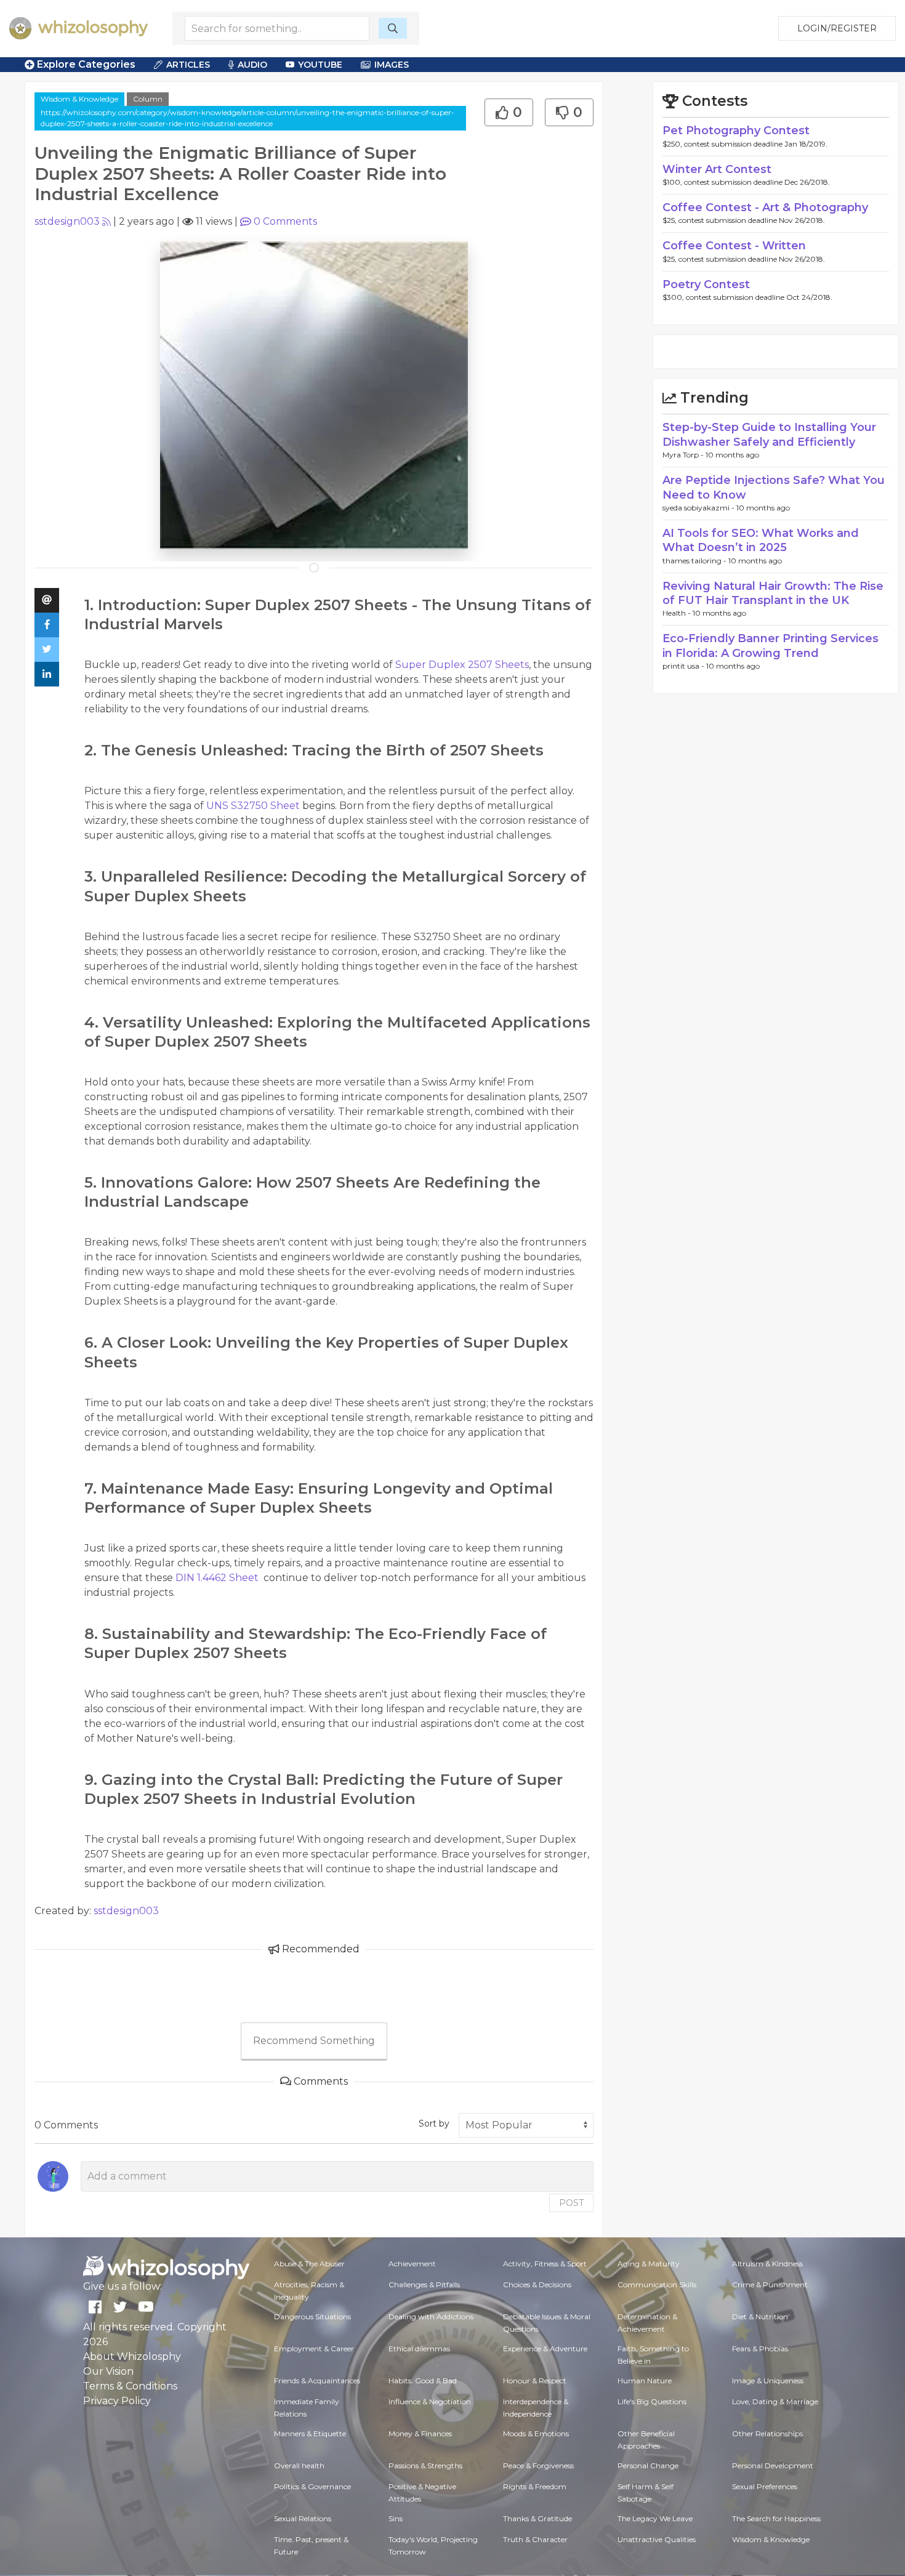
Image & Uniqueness (768, 2381)
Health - (678, 613)
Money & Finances (420, 2433)
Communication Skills (657, 2284)
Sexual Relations (303, 2518)
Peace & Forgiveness (538, 2465)
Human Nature (645, 2381)
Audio (252, 65)
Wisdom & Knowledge (79, 99)
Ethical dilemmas (419, 2349)
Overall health (299, 2465)
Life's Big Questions (652, 2401)
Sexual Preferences (765, 2486)
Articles (188, 65)
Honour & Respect (535, 2381)
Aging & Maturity (649, 2264)
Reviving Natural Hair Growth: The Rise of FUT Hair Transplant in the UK (773, 593)
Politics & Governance (312, 2486)
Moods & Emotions (536, 2433)
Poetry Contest (706, 284)
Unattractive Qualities (657, 2539)
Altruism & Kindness (767, 2264)
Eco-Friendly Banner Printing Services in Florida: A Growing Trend (770, 646)
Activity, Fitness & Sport (545, 2264)
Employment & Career (314, 2349)
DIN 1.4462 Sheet (218, 1578)
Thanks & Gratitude (537, 2518)
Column (148, 99)
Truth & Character (535, 2539)
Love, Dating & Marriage (775, 2401)
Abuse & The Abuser (309, 2264)
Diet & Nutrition (760, 2316)
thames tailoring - (695, 561)
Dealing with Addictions (431, 2316)
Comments (285, 221)
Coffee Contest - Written (734, 246)
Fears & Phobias (760, 2349)
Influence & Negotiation (430, 2401)
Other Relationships (767, 2433)
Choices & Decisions (537, 2284)
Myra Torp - (684, 455)
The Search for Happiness (776, 2518)
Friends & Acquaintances (317, 2381)
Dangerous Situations (312, 2316)
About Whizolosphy (132, 2357)
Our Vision (108, 2371)
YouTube (320, 65)
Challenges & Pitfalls (424, 2284)
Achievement (412, 2264)
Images (392, 65)
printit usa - (684, 666)
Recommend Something (314, 2041)
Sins (396, 2518)
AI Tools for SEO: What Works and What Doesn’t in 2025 (761, 540)
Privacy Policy (117, 2401)
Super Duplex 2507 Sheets (461, 665)
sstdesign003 (67, 221)
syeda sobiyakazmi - (699, 508)
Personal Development (773, 2465)
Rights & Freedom (535, 2486)
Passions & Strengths (425, 2465)
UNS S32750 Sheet (253, 806)
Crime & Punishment (770, 2284)
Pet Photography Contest (736, 131)
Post (571, 2203)
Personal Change (648, 2465)
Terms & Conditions (130, 2386)
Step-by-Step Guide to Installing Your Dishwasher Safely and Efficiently (769, 434)
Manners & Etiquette (310, 2433)
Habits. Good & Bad (423, 2381)
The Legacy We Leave (655, 2518)
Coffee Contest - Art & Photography (765, 207)
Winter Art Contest (717, 169)
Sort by (434, 2123)
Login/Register (837, 28)
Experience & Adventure (545, 2349)
